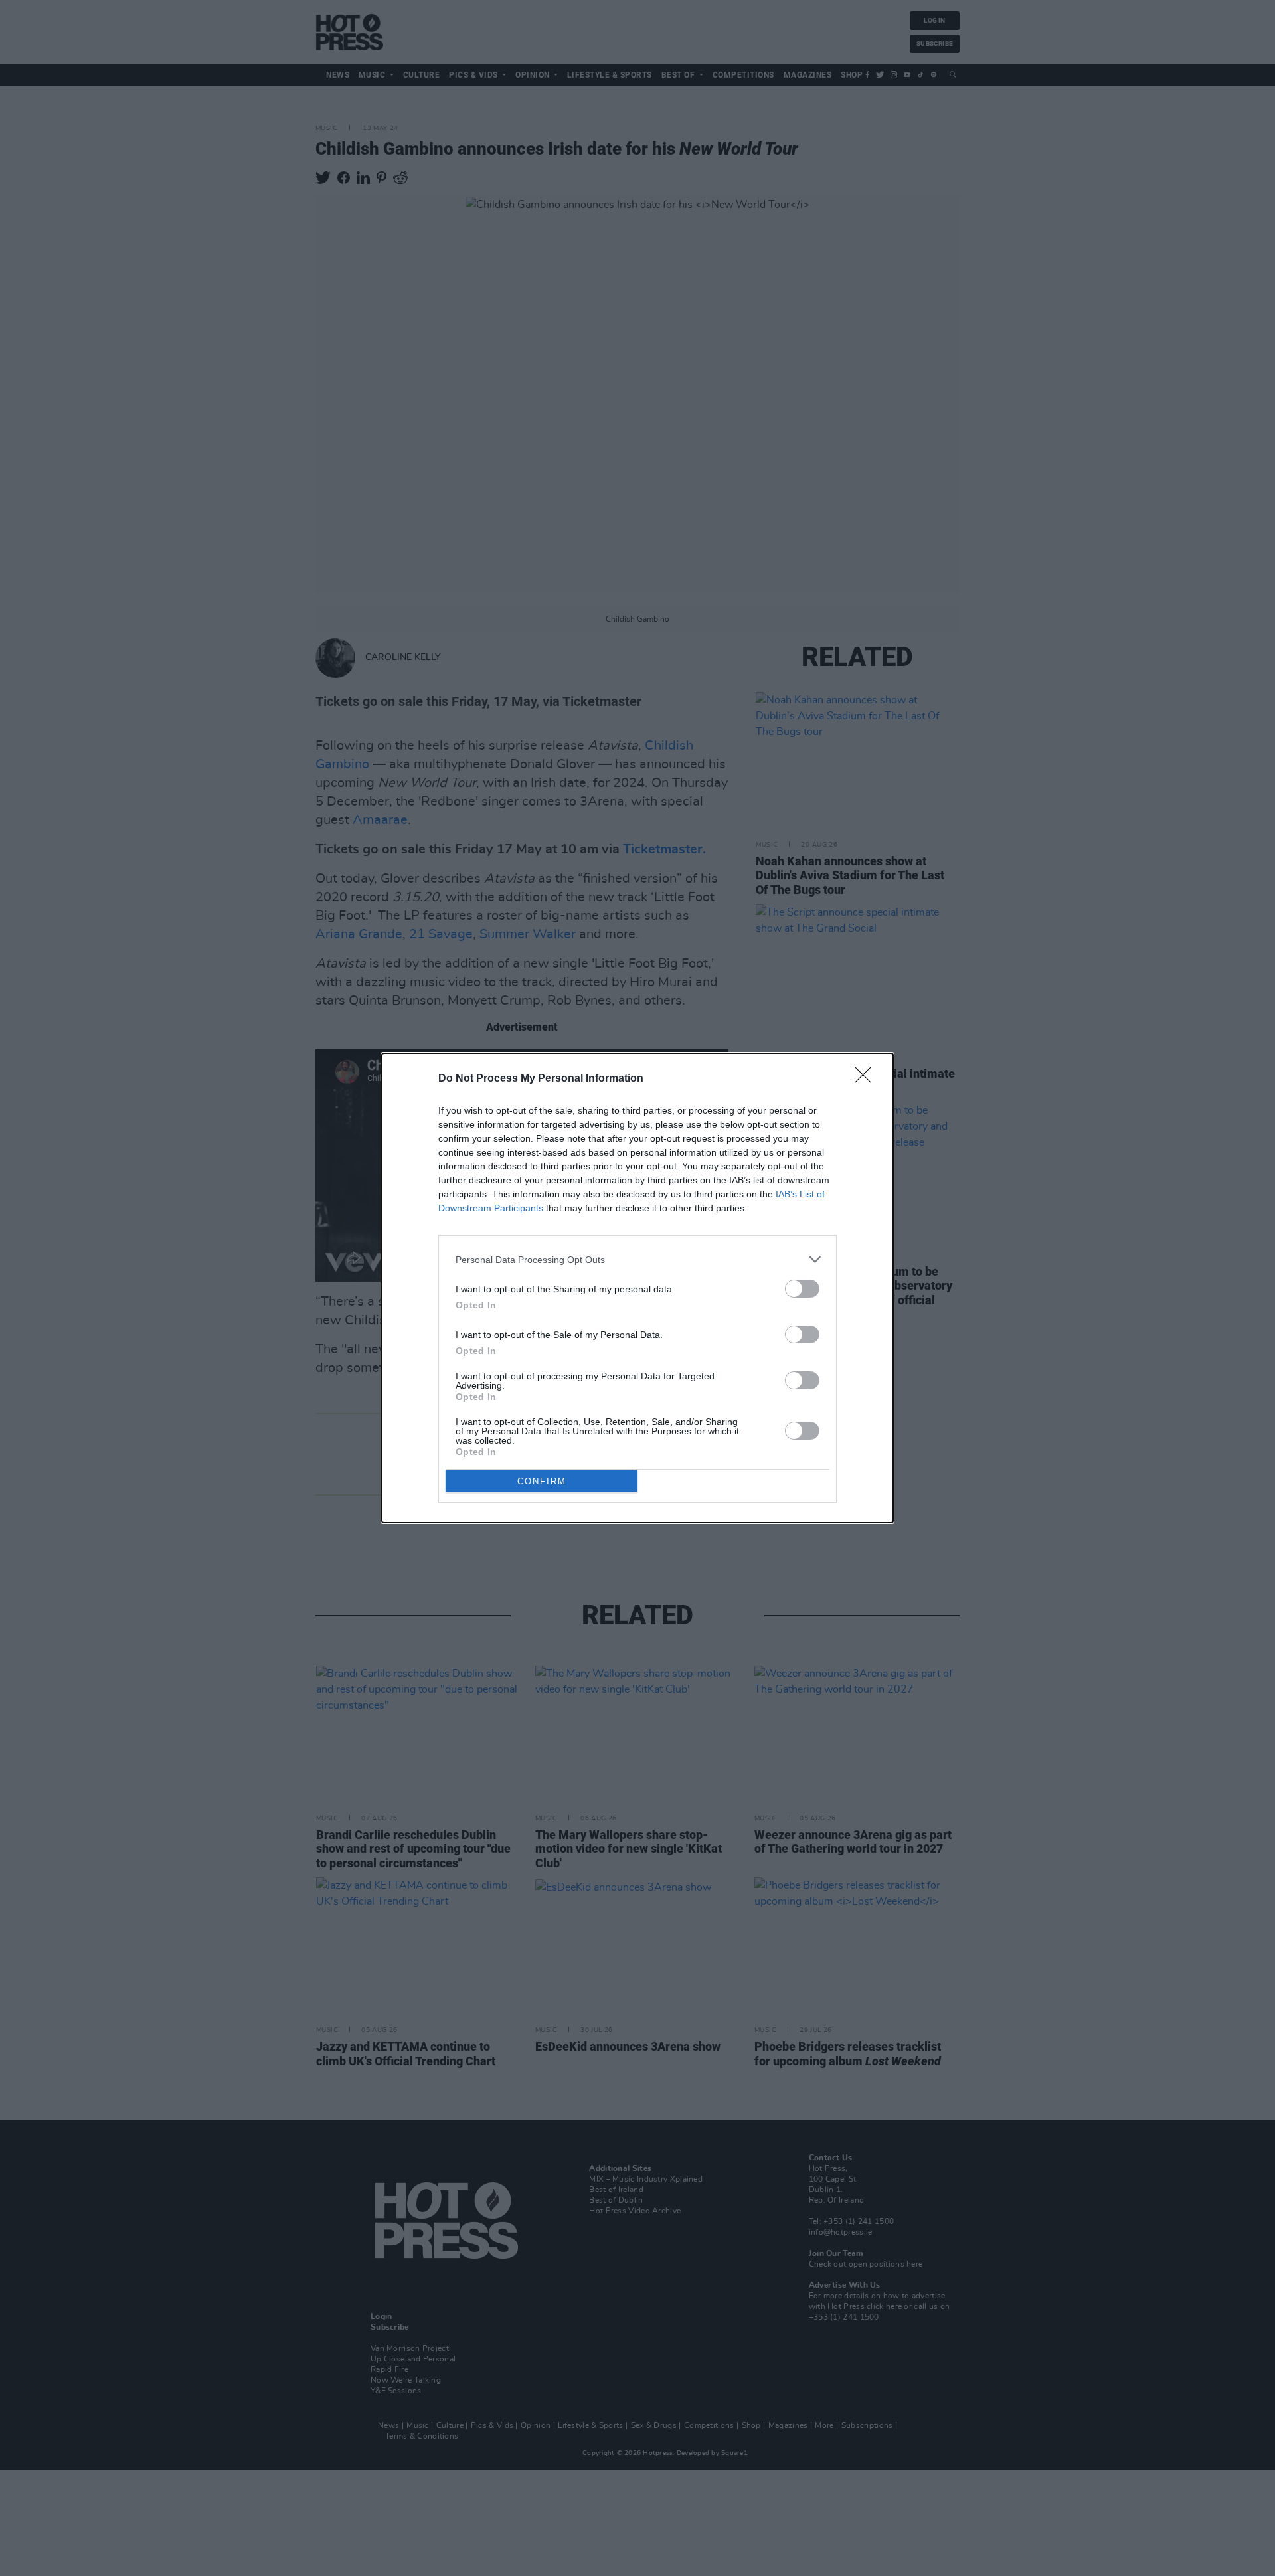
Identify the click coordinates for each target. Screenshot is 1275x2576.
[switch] (802, 1289)
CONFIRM (542, 1481)
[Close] (867, 1079)
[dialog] (637, 1288)
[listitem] (637, 1259)
